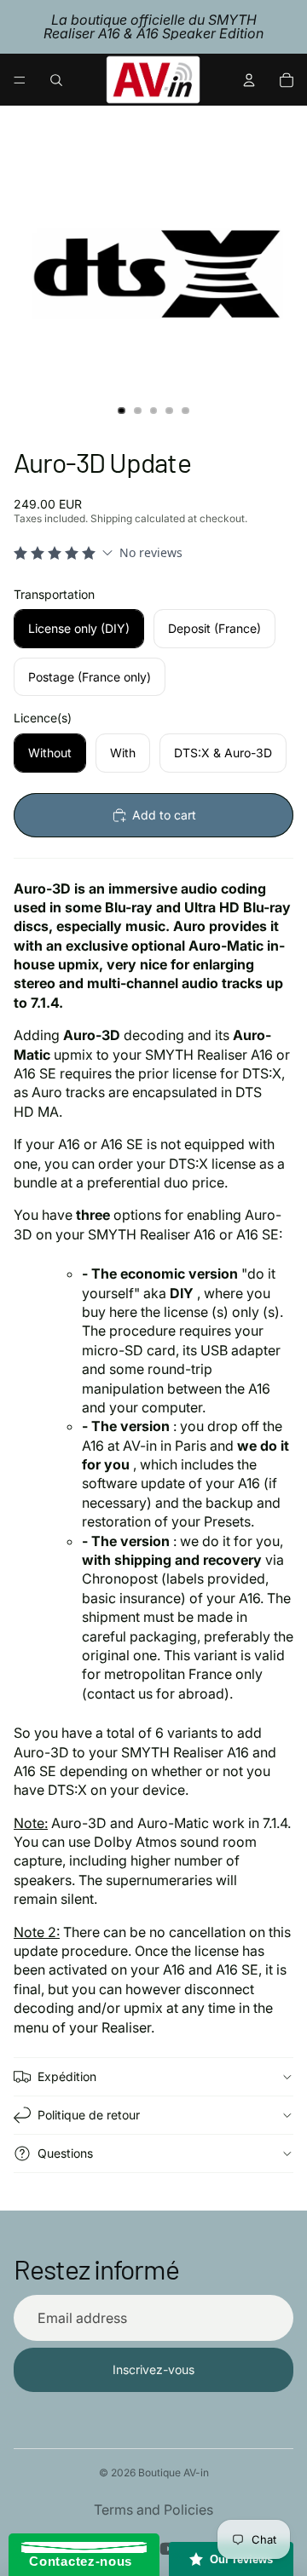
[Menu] (20, 80)
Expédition (67, 2076)
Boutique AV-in (174, 2472)
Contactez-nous (77, 2561)
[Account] (249, 80)
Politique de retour (89, 2115)
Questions (65, 2153)
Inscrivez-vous (153, 2369)
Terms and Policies (153, 2510)
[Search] (56, 80)
